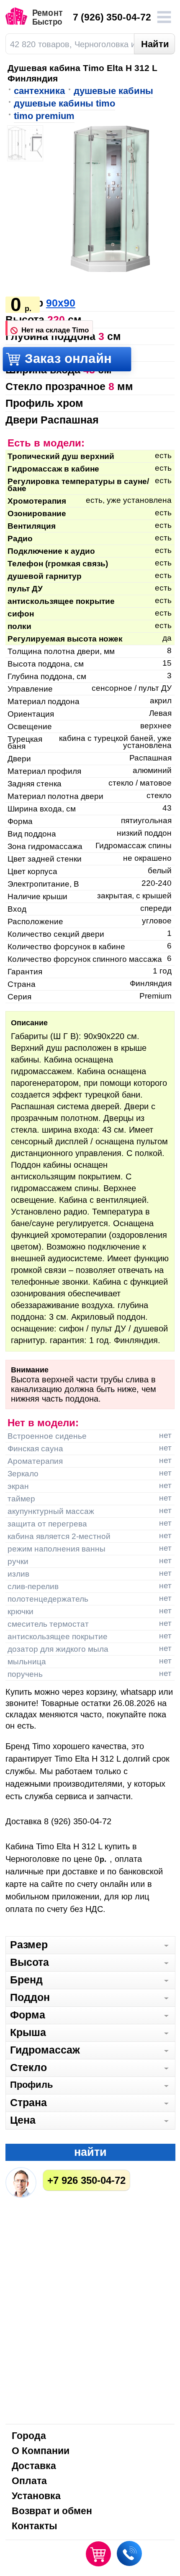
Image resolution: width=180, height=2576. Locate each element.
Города (29, 2436)
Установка (36, 2496)
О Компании (41, 2451)
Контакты (35, 2527)
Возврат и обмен (52, 2511)
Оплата (29, 2481)
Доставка (34, 2466)
